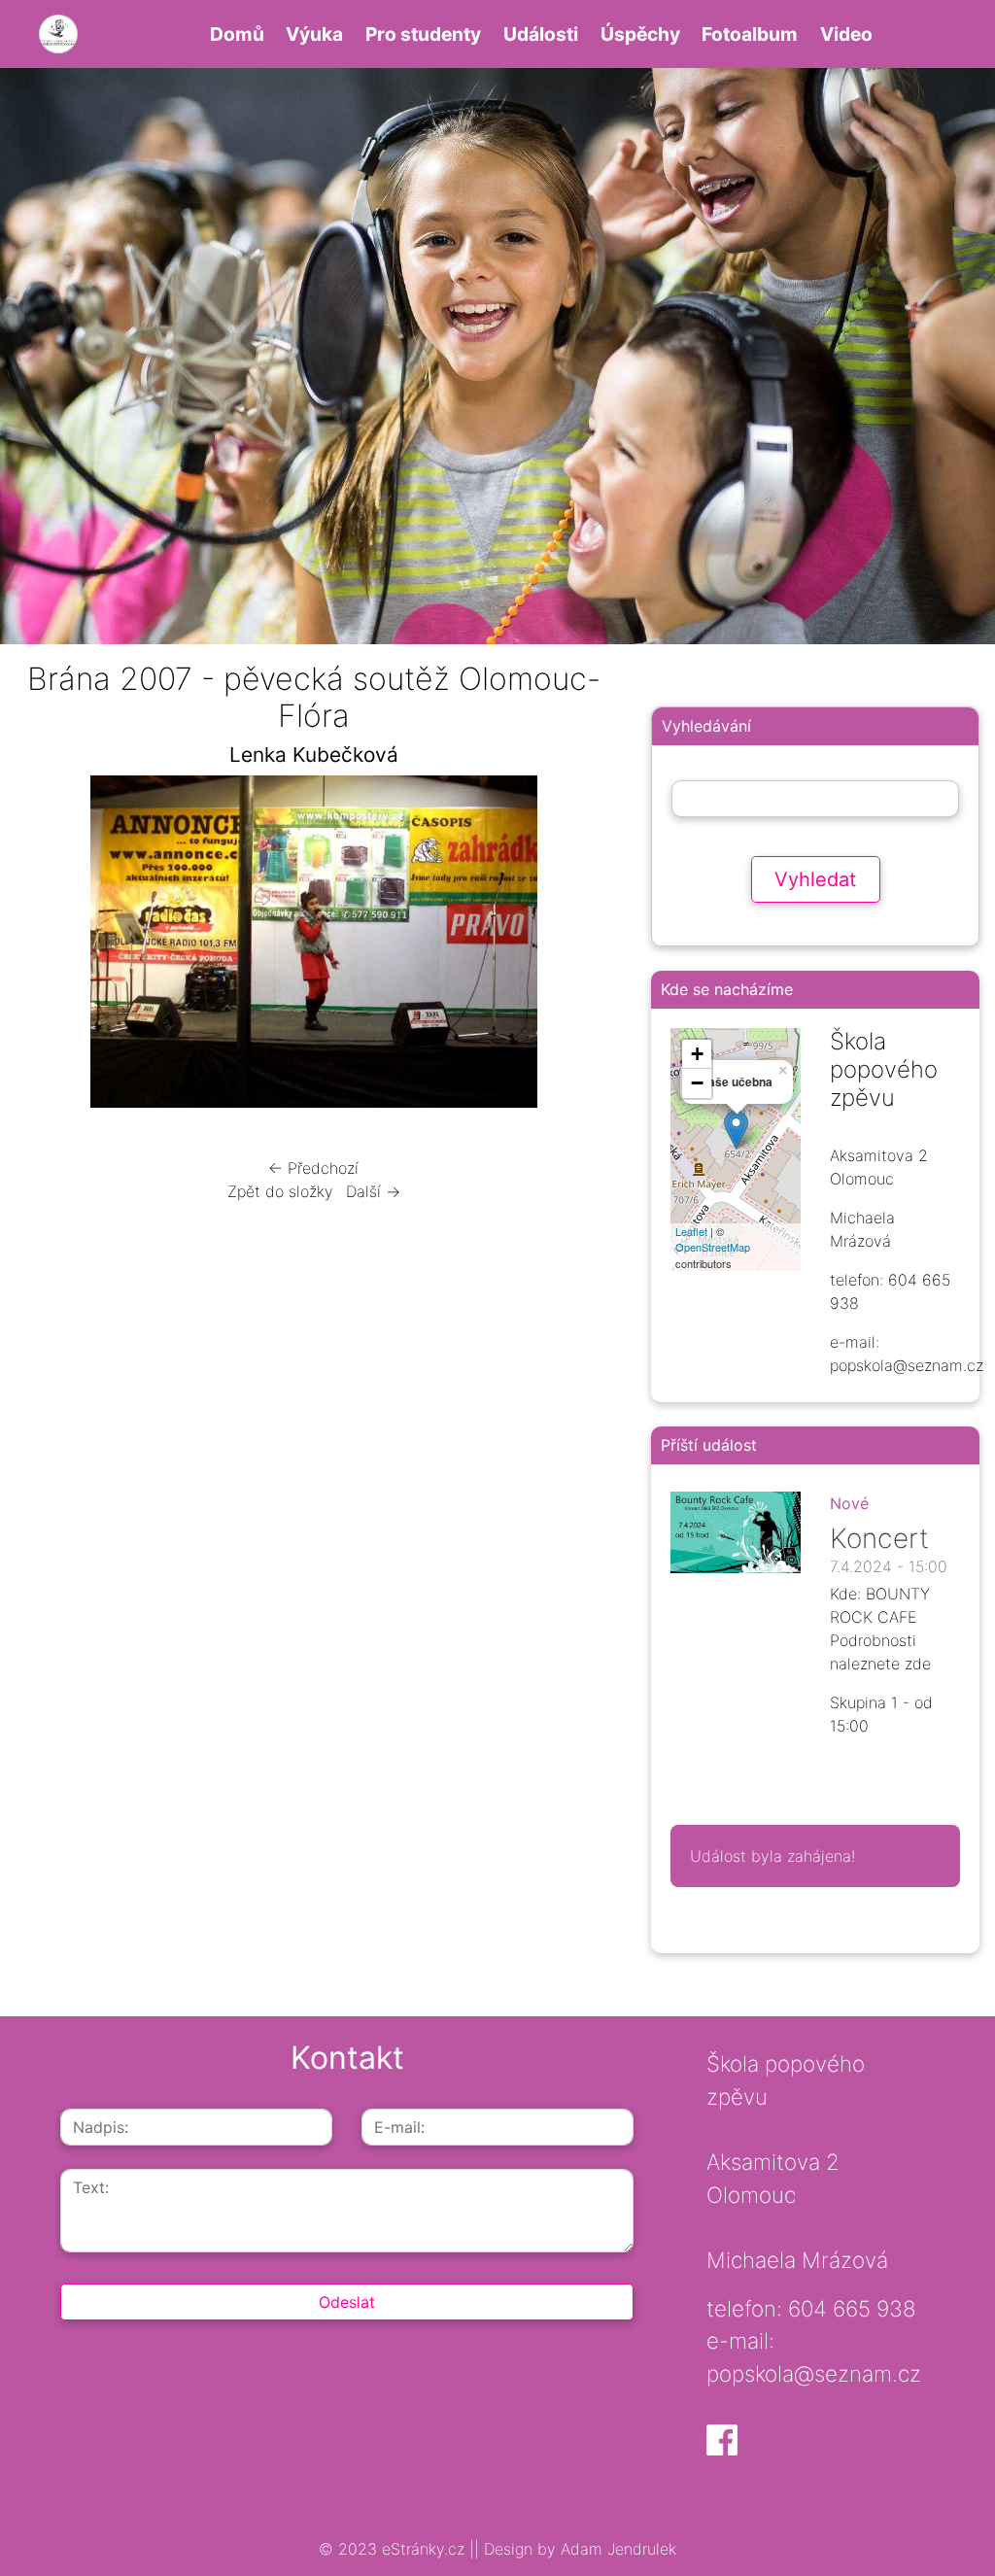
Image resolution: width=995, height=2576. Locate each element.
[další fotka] (581, 946)
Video (846, 34)
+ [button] (697, 1054)
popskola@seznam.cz (814, 2373)
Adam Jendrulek (616, 2549)
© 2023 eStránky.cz (394, 2549)
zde (918, 1664)
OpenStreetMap (713, 1247)
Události (541, 34)
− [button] (697, 1083)
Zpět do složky (280, 1191)
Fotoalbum (750, 34)
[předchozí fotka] (46, 946)
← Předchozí (313, 1168)
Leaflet (691, 1231)
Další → (373, 1191)
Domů (237, 34)
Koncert (879, 1538)
